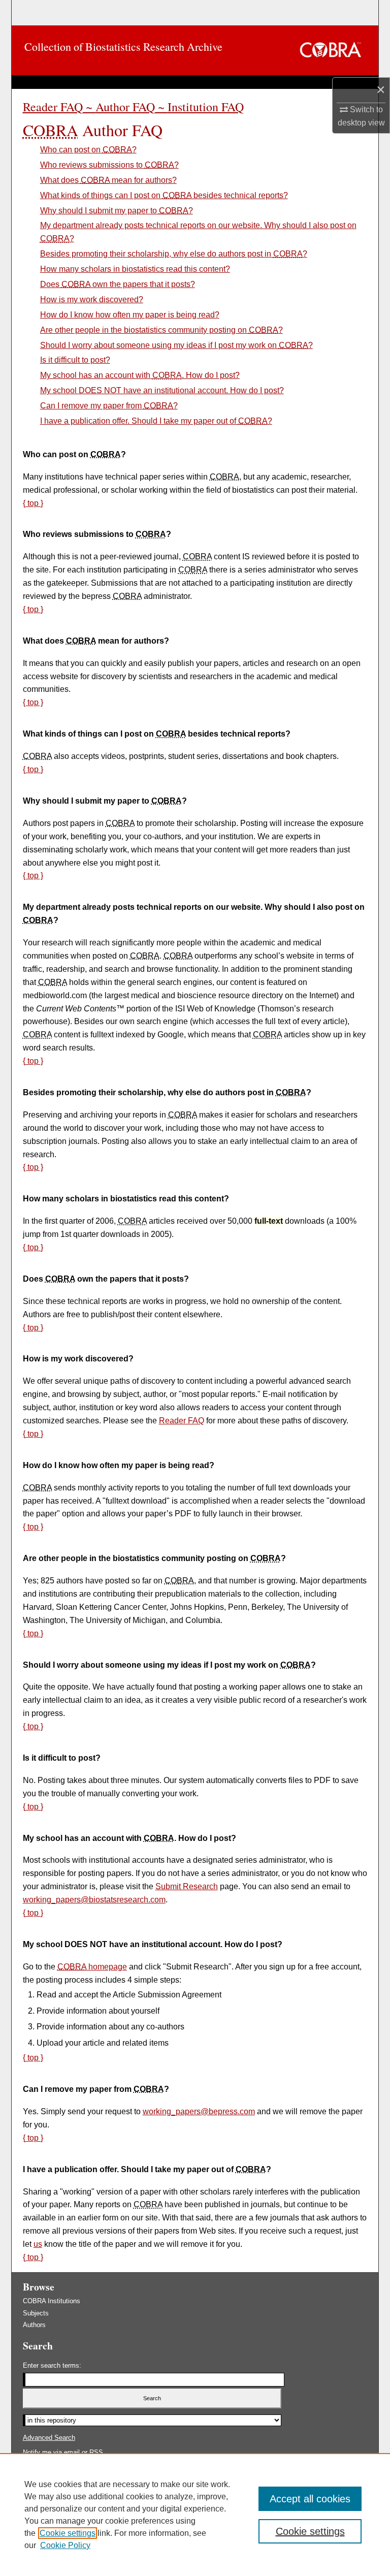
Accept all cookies (310, 2499)
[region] (195, 2515)
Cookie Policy (65, 2545)
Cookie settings (68, 2533)
